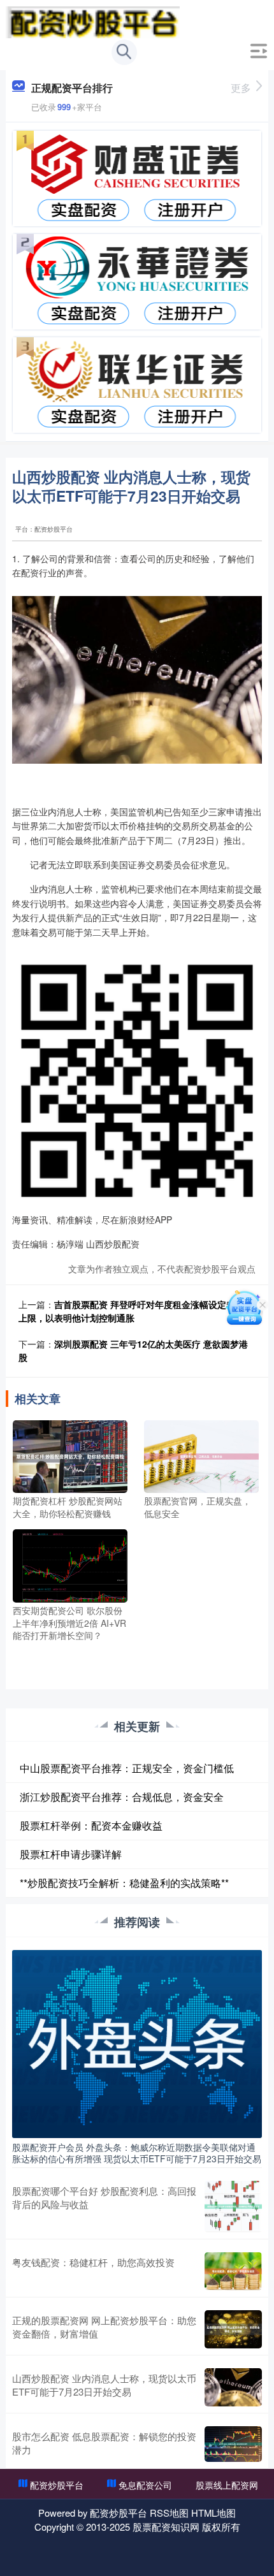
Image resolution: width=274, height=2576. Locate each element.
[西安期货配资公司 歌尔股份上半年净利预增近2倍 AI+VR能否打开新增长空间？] (70, 1564)
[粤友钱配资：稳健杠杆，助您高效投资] (233, 2271)
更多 (241, 88)
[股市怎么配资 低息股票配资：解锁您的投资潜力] (233, 2444)
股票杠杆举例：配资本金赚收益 (91, 1825)
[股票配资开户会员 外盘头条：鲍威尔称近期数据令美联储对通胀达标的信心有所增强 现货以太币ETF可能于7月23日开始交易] (137, 2042)
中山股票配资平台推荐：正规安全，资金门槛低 (127, 1768)
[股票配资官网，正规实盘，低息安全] (202, 1455)
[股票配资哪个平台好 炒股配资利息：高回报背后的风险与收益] (233, 2207)
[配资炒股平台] (93, 21)
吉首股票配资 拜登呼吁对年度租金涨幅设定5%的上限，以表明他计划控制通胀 (133, 1311)
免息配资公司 (145, 2485)
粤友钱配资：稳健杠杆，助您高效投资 (93, 2262)
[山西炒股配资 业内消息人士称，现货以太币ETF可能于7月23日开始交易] (233, 2387)
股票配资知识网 (166, 2527)
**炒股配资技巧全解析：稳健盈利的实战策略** (124, 1883)
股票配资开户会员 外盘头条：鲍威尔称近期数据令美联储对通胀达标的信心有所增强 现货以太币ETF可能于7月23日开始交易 (137, 2153)
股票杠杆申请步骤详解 (71, 1854)
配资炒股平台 (57, 2485)
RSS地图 (169, 2513)
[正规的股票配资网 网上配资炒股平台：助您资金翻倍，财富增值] (233, 2329)
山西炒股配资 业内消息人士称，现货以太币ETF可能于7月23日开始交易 (104, 2385)
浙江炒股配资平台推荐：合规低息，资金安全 (122, 1797)
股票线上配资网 (227, 2485)
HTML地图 (213, 2513)
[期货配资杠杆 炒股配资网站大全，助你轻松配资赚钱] (70, 1455)
